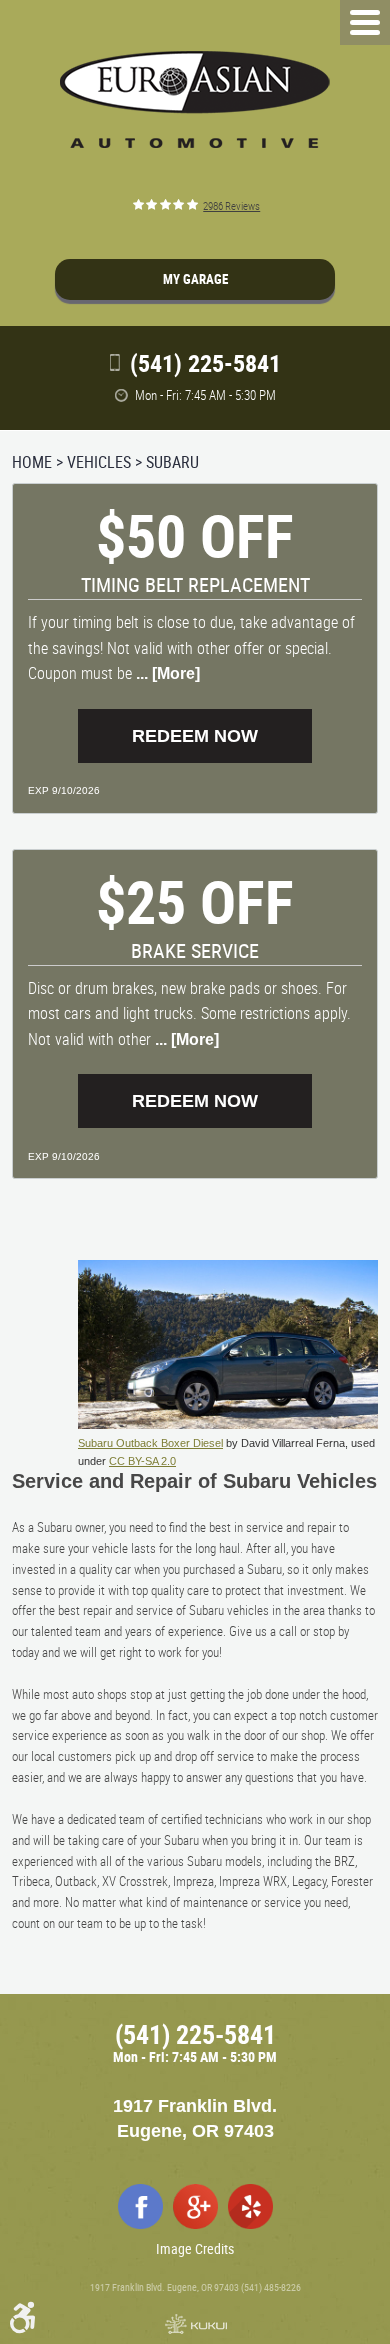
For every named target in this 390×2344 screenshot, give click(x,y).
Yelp (250, 2206)
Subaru (172, 462)
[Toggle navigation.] (365, 22)
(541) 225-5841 (195, 2034)
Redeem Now (195, 736)
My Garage (195, 279)
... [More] (166, 673)
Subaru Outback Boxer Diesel (150, 1443)
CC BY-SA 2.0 (142, 1461)
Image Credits (195, 2248)
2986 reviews (231, 205)
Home (32, 462)
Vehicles (99, 462)
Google (195, 2206)
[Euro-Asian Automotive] (195, 100)
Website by (195, 2324)
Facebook (140, 2206)
